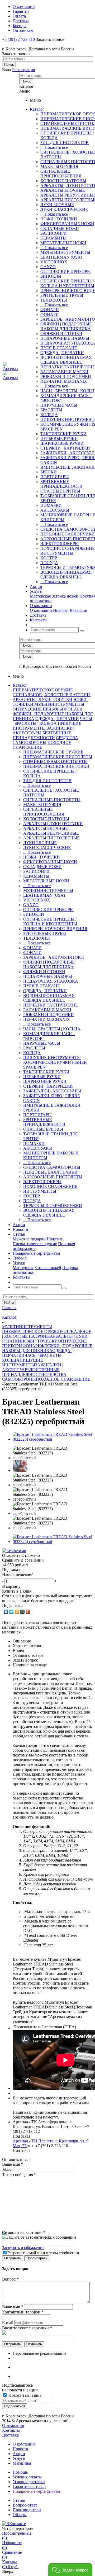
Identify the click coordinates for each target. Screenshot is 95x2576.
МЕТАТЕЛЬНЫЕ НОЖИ (63, 243)
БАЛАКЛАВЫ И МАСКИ (64, 372)
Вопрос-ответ (25, 2505)
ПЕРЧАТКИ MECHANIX (64, 381)
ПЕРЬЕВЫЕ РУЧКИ (59, 439)
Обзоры (20, 2515)
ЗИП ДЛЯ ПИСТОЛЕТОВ (65, 143)
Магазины (22, 2463)
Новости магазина (24, 2395)
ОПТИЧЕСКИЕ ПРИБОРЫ (66, 271)
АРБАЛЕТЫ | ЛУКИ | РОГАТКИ (42, 699)
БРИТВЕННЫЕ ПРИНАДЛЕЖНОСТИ (61, 484)
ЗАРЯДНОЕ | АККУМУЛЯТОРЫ (54, 957)
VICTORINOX (54, 262)
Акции (19, 2454)
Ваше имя (13, 2164)
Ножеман (55, 1239)
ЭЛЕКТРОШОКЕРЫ (60, 544)
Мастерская (40, 596)
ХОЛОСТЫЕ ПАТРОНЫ (63, 181)
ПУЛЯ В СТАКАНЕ (59, 348)
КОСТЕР (49, 558)
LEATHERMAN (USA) (61, 257)
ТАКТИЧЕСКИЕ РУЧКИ (63, 434)
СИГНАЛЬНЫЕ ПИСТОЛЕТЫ (52, 800)
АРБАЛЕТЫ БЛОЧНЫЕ (63, 190)
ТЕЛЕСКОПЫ (54, 300)
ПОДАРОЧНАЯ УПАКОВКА (51, 981)
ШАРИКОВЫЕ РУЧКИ (62, 443)
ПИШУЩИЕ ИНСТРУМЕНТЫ (52, 1058)
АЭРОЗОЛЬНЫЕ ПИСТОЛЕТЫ (53, 1177)
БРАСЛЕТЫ (51, 410)
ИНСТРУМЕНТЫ (57, 553)
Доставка (10, 2435)
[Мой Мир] (23, 1612)
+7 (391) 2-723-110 (18, 39)
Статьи (19, 2500)
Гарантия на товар (29, 2486)
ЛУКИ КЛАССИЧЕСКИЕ (64, 209)
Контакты (11, 2430)
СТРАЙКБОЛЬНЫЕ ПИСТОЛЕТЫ (55, 762)
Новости (61, 610)
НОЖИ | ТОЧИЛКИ (59, 219)
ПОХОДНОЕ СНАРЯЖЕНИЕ (68, 548)
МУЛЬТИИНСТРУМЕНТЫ (65, 252)
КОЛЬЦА (49, 415)
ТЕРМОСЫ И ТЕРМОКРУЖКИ (53, 1206)
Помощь (20, 2472)
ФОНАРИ (50, 310)
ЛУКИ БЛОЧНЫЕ (57, 205)
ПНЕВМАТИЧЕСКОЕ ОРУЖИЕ (43, 690)
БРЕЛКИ (49, 472)
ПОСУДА (49, 563)
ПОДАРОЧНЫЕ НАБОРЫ (65, 338)
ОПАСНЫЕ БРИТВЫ (60, 491)
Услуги (19, 2458)
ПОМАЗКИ (51, 505)
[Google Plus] (28, 1612)
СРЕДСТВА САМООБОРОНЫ (45, 740)
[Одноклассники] (17, 1612)
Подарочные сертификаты (36, 2491)
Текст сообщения (19, 2175)
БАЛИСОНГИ (54, 233)
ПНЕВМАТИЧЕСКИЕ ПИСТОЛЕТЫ (58, 757)
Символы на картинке (24, 2232)
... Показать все (54, 147)
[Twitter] (11, 1612)
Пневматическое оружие (35, 1244)
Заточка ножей (65, 596)
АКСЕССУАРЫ (55, 510)
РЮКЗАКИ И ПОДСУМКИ (66, 376)
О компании (41, 610)
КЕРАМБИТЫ (53, 238)
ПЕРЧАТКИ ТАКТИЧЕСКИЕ (68, 367)
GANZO (48, 267)
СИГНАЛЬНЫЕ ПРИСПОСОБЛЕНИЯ (61, 174)
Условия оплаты (27, 2477)
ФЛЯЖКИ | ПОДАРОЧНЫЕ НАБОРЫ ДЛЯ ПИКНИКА (66, 326)
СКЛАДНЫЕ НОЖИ (60, 228)
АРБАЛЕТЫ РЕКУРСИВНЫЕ (51, 833)
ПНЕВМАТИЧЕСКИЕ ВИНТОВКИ (56, 766)
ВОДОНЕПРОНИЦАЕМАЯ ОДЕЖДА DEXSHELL (66, 360)
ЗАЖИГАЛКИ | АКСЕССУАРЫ (52, 1091)
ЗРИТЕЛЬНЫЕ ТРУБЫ (62, 295)
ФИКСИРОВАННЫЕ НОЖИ (67, 224)
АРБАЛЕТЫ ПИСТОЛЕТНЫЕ (51, 838)
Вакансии (79, 610)
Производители (27, 2510)
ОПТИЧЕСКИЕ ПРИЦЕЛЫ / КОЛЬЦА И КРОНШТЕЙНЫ (67, 283)
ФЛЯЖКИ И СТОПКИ (61, 334)
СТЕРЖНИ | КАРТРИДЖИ (65, 448)
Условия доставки (29, 2482)
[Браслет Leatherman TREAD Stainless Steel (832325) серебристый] (53, 1439)
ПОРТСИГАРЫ (55, 477)
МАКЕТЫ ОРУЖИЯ (59, 166)
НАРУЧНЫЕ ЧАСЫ (59, 405)
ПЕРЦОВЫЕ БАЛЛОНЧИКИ (68, 534)
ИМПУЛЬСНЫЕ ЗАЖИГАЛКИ (52, 1105)
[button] (70, 2570)
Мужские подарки (29, 1239)
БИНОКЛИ (51, 276)
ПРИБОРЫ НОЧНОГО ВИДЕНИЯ (55, 929)
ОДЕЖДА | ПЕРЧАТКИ (62, 353)
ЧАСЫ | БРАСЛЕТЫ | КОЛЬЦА (52, 721)
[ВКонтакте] (6, 1612)
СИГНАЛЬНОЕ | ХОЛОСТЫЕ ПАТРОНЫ (52, 695)
